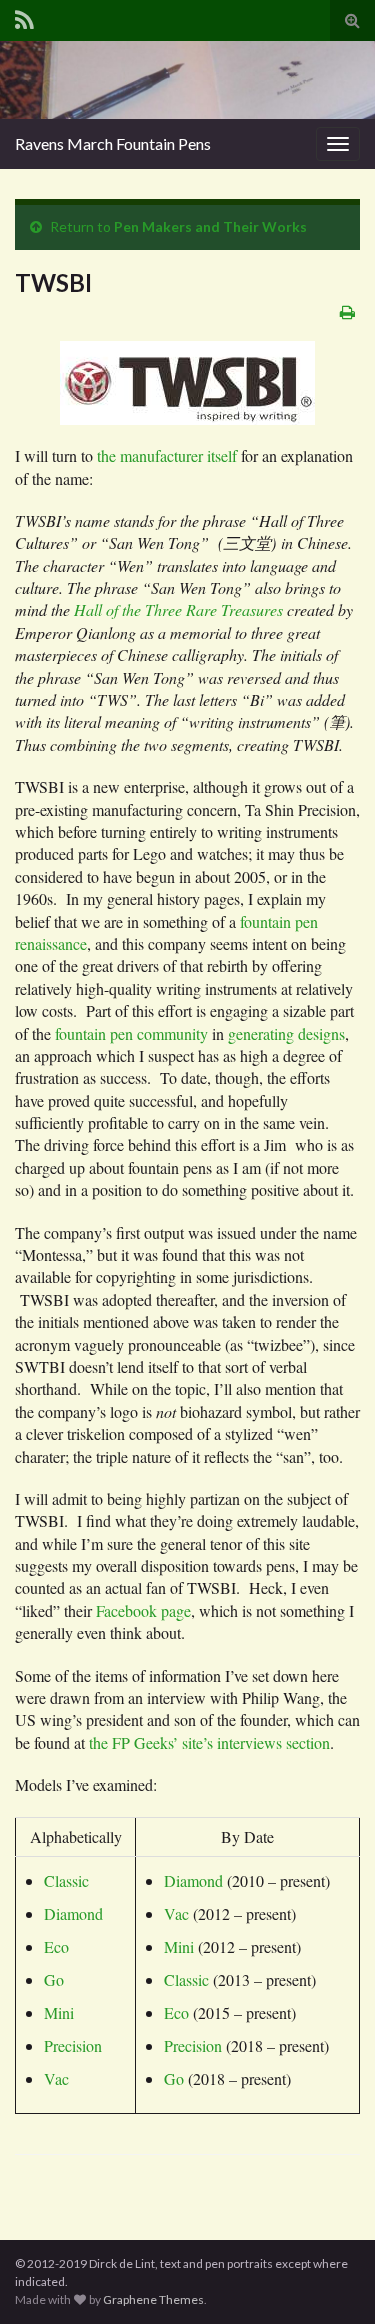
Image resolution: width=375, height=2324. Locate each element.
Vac (56, 2078)
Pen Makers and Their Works (210, 226)
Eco (56, 1946)
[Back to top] (330, 2279)
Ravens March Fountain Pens (113, 143)
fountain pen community (131, 1033)
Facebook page (143, 1610)
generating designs (286, 1033)
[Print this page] (347, 311)
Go (54, 1979)
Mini (59, 2012)
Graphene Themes (153, 2299)
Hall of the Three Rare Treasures (178, 609)
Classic (66, 1880)
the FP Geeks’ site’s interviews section (209, 1742)
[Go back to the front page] (187, 80)
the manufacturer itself (167, 455)
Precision (73, 2045)
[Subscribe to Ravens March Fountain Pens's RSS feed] (24, 16)
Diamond (73, 1913)
